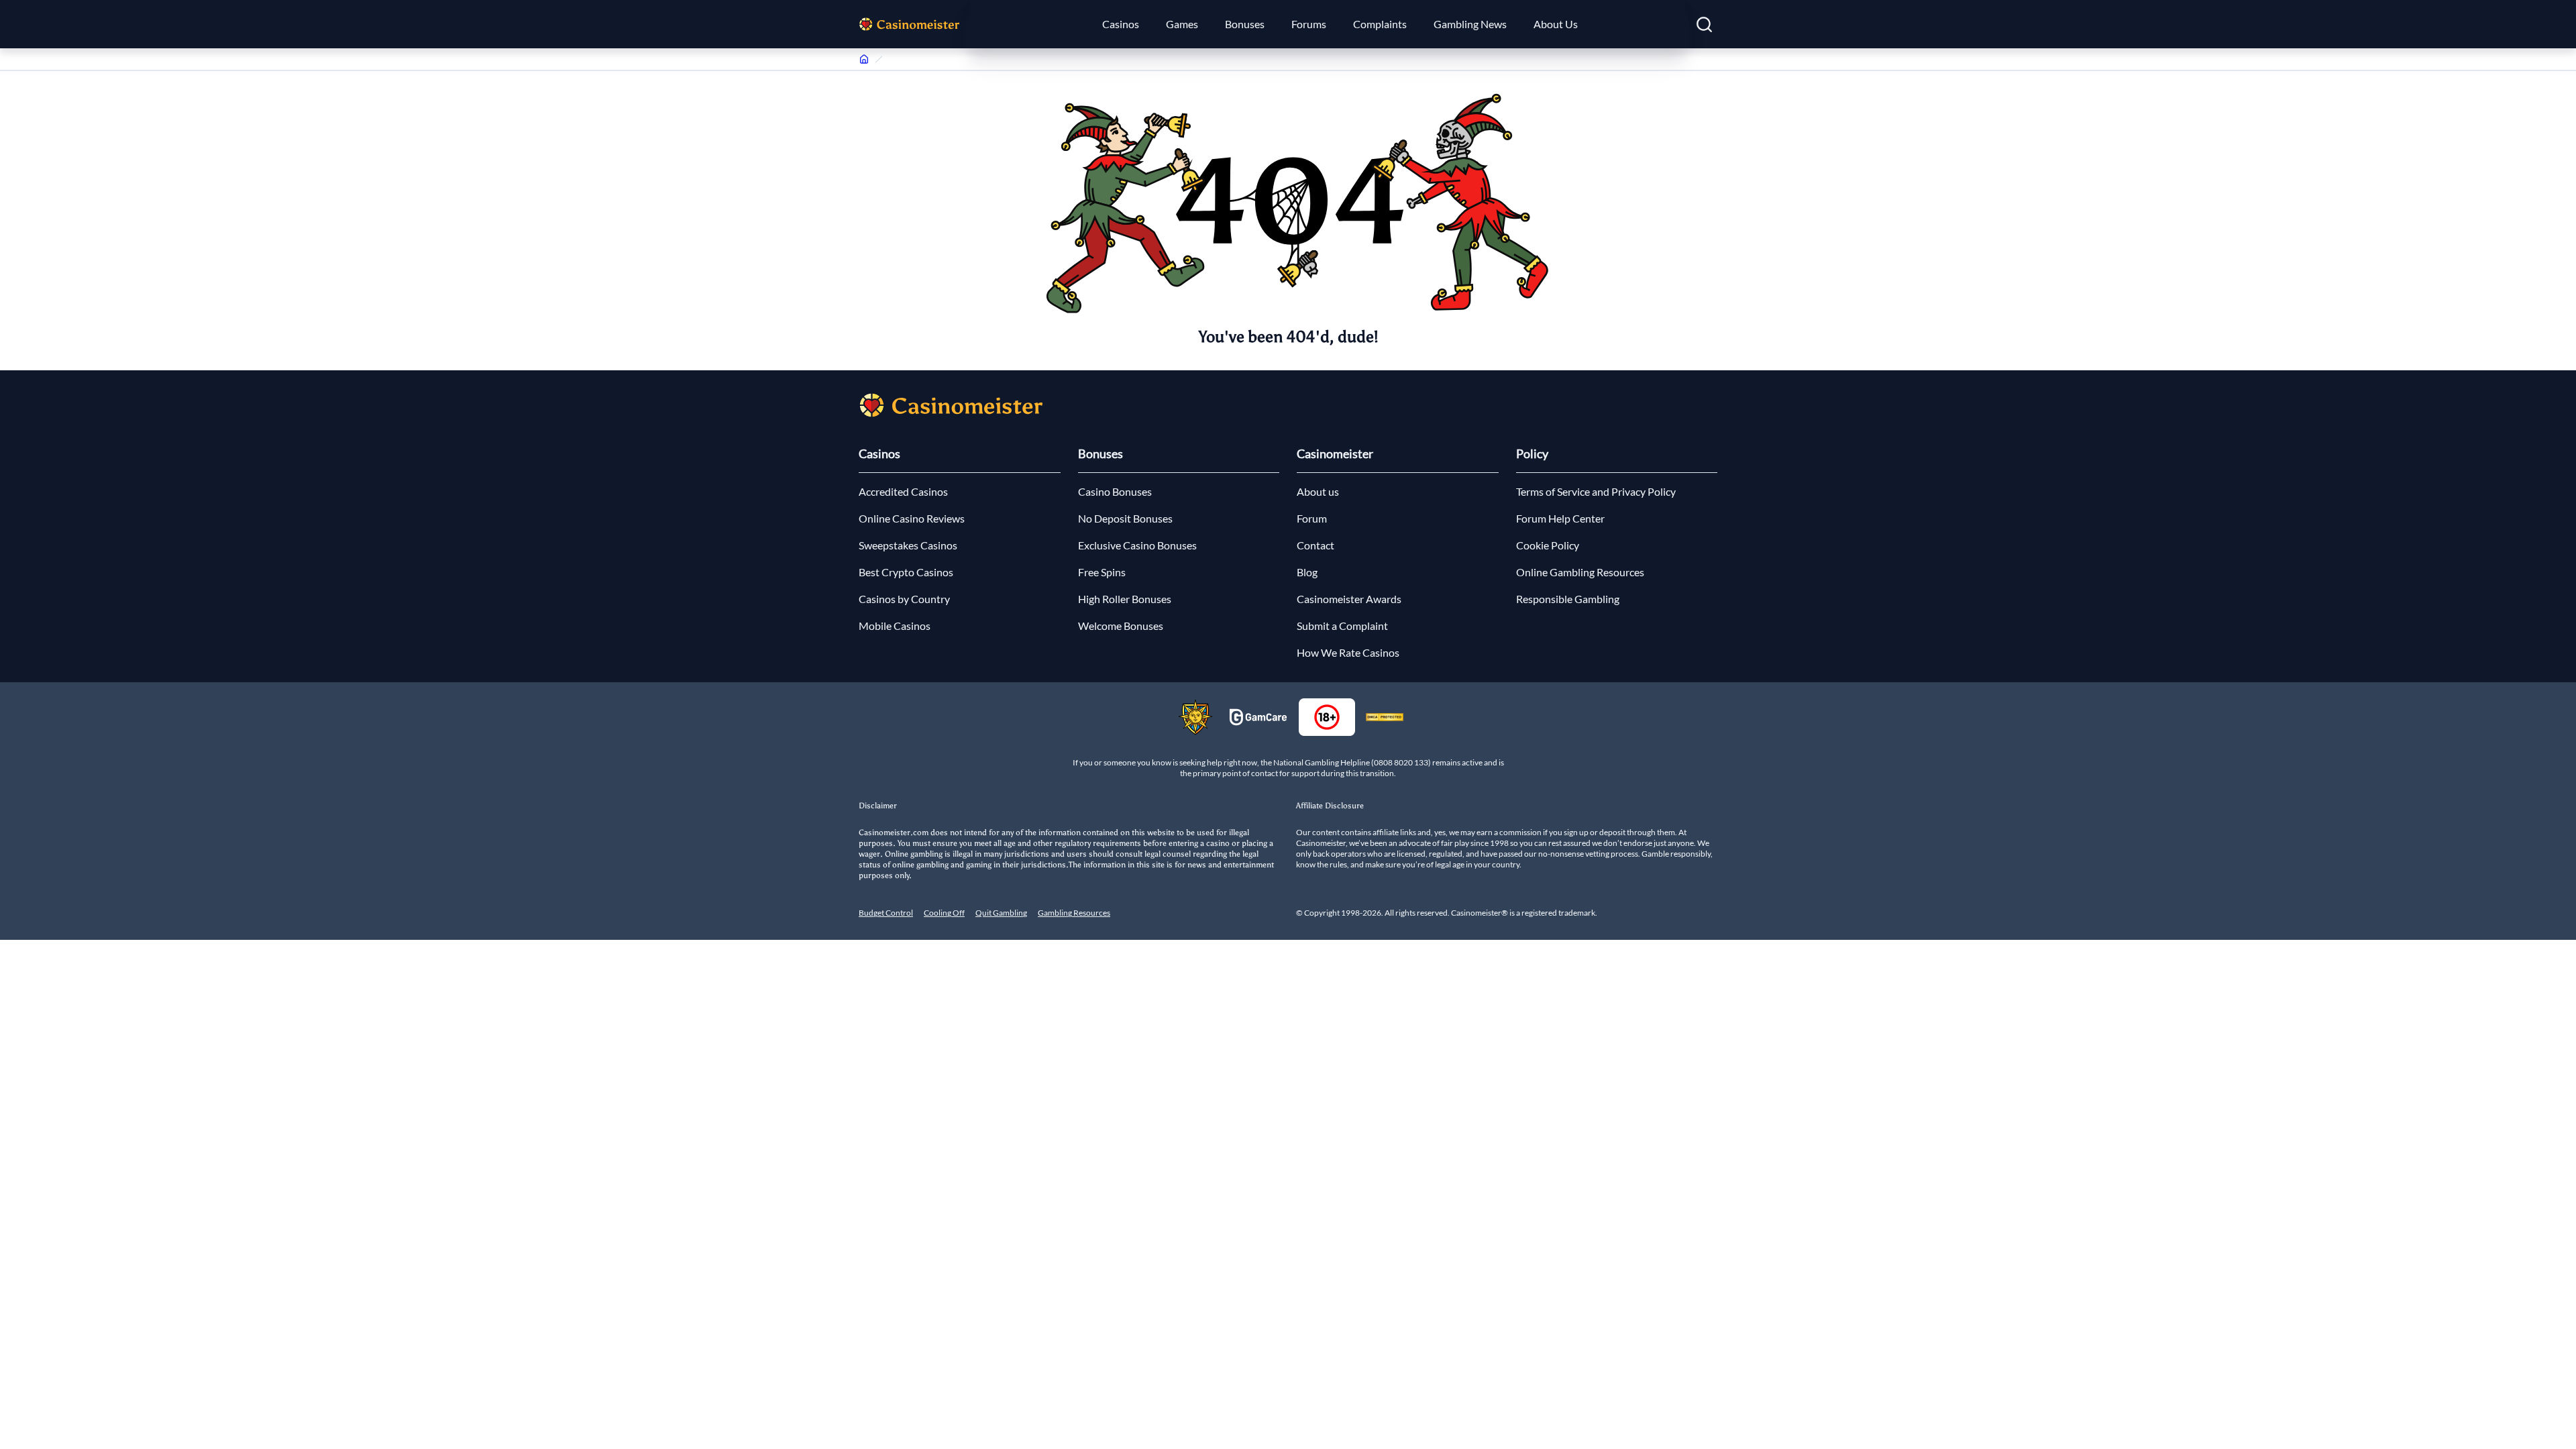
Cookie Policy (1548, 545)
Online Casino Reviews (912, 518)
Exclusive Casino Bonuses (1137, 545)
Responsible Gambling (1568, 599)
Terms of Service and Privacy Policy (1596, 491)
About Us (1556, 24)
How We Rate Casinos (1348, 652)
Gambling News (1470, 24)
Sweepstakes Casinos (908, 545)
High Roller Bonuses (1125, 599)
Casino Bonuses (1115, 491)
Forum (1312, 518)
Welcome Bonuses (1121, 626)
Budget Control (886, 913)
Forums (1309, 24)
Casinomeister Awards (1349, 599)
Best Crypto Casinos (906, 572)
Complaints (1380, 24)
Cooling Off (944, 913)
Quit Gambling (1001, 913)
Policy (1532, 453)
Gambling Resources (1074, 913)
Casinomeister (1335, 453)
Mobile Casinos (895, 626)
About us (1318, 491)
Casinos (1121, 24)
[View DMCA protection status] (1385, 717)
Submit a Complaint (1342, 626)
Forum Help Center (1560, 518)
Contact (1316, 545)
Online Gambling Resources (1580, 572)
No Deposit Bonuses (1125, 518)
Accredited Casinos (903, 491)
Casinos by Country (904, 599)
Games (1182, 24)
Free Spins (1102, 572)
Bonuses (1245, 24)
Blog (1307, 572)
